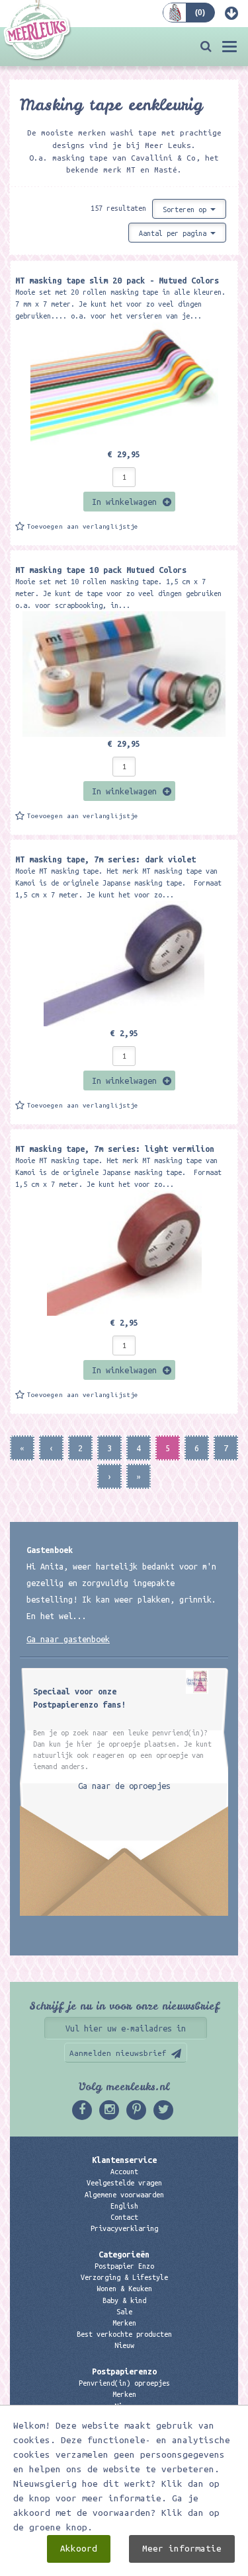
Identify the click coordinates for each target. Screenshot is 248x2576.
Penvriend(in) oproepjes (124, 2383)
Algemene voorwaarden (124, 2195)
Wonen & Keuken (124, 2289)
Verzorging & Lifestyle (124, 2277)
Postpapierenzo (124, 2371)
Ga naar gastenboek (68, 1639)
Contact (124, 2217)
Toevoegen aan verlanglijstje (83, 526)
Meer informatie (182, 2549)
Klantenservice (124, 2160)
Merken (124, 2323)
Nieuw (124, 2345)
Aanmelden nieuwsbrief (118, 2053)
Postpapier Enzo (124, 2266)
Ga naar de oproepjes (124, 1786)
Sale (124, 2312)
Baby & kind (124, 2300)
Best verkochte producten (124, 2334)
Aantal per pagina (175, 233)
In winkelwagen (124, 502)
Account (124, 2172)
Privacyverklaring (124, 2228)
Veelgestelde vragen (124, 2183)
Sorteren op (186, 209)
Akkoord (79, 2549)
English (124, 2206)
